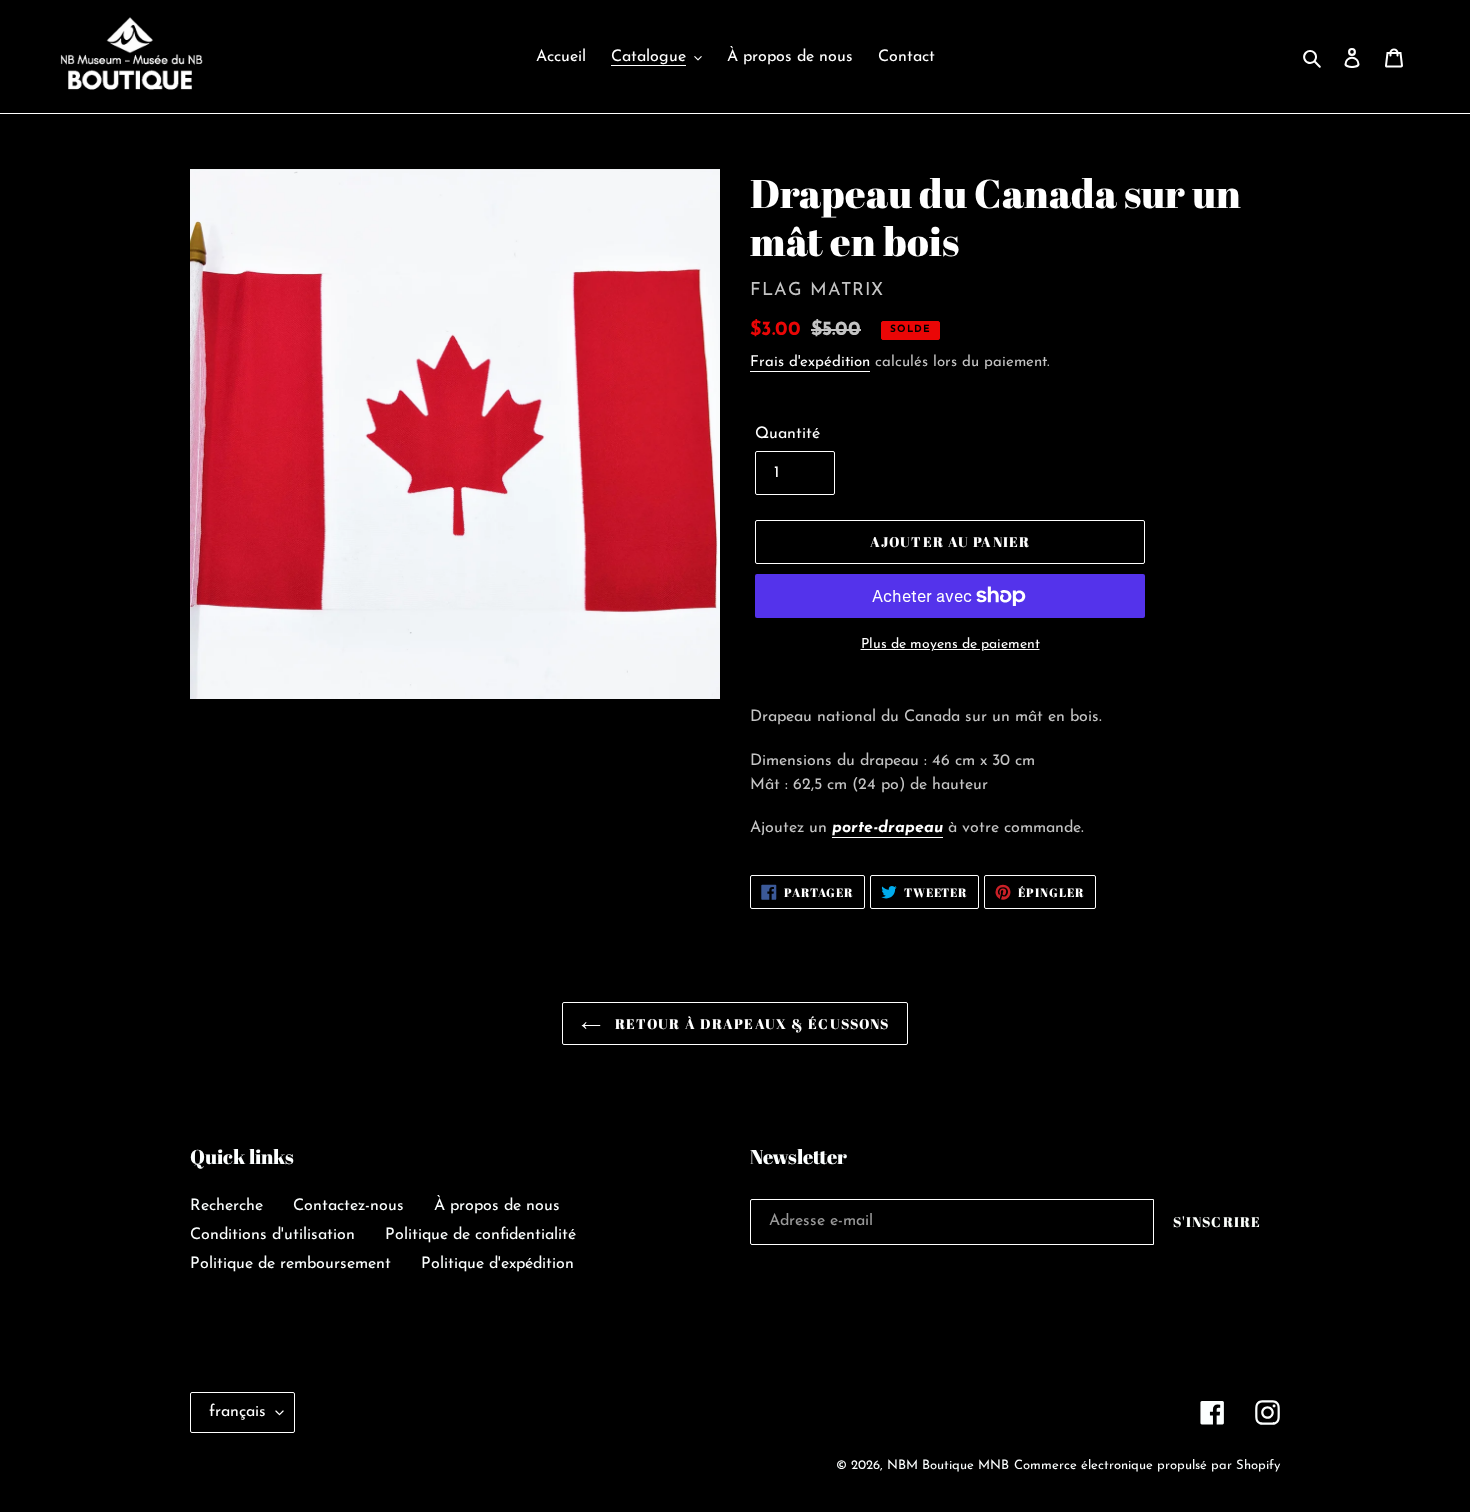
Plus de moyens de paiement (950, 644)
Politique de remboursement (290, 1264)
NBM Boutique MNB (948, 1465)
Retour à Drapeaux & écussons (750, 1023)
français (237, 1412)
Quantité (787, 434)
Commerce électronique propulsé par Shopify (1147, 1465)
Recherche (226, 1206)
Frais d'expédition (810, 362)
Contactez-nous (348, 1206)
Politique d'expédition (497, 1264)
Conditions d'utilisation (272, 1235)
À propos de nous (497, 1206)
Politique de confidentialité (480, 1235)
